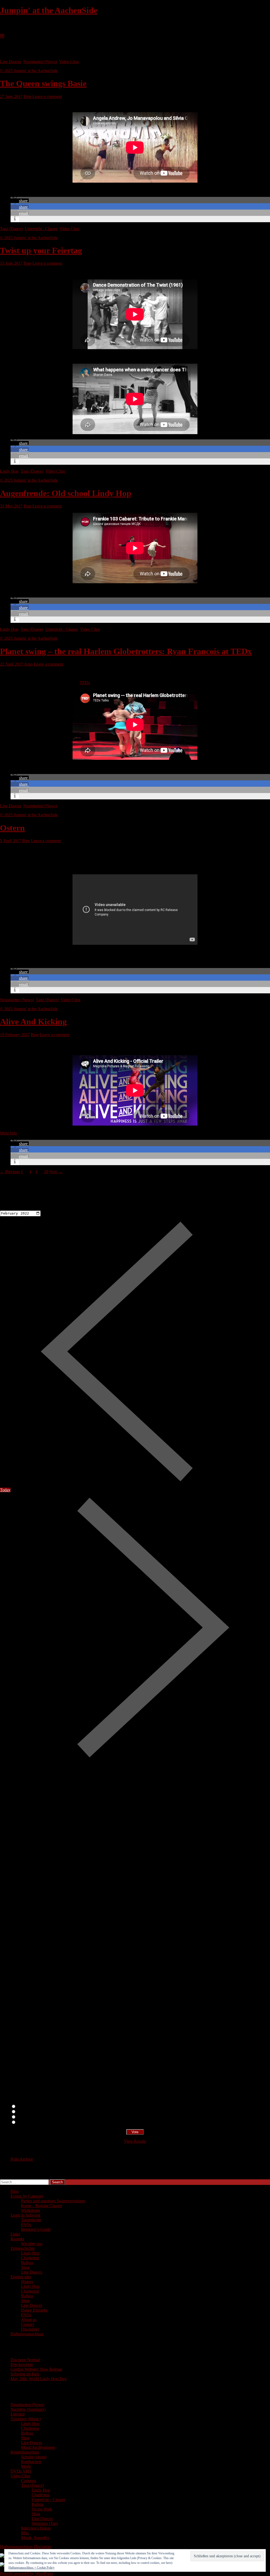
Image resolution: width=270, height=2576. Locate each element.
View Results (135, 2141)
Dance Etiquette (34, 2310)
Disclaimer (30, 2329)
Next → (56, 1172)
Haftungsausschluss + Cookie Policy (32, 2568)
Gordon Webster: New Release (36, 2369)
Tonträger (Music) (26, 2419)
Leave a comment (47, 96)
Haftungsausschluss (27, 2334)
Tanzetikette (31, 2220)
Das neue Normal (25, 2360)
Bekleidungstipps (25, 2452)
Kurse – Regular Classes (42, 2206)
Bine (27, 96)
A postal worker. (30, 2107)
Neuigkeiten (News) (40, 62)
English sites (21, 2277)
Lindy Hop (9, 471)
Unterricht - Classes (41, 229)
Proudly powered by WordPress (26, 2573)
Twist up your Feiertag (41, 250)
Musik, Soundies (35, 2538)
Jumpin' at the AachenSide (49, 10)
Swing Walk (42, 2509)
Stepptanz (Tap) (45, 2523)
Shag (25, 2267)
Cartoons (29, 2481)
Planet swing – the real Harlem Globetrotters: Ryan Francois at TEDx (126, 651)
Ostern (12, 828)
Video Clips (69, 62)
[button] (20, 201)
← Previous (10, 1172)
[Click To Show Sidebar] (2, 36)
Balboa (27, 2263)
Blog (15, 2191)
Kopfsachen (31, 2462)
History (27, 2282)
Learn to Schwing (25, 2215)
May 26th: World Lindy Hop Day (39, 2379)
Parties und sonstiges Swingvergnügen (53, 2201)
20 (46, 1172)
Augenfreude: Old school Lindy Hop (66, 493)
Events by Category (27, 2196)
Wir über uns (32, 2244)
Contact (28, 2324)
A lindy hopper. (29, 2112)
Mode (26, 2466)
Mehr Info (8, 1133)
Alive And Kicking (33, 1022)
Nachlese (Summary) (28, 2409)
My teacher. (26, 2122)
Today (5, 1490)
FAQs (26, 2225)
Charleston (30, 2258)
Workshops (30, 2210)
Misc (25, 2533)
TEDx (85, 683)
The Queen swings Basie (43, 83)
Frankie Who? (28, 2117)
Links (15, 2234)
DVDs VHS (21, 2471)
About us (29, 2320)
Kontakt (17, 2239)
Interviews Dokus (36, 2528)
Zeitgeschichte (23, 2248)
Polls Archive (22, 2159)
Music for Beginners (38, 2447)
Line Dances (11, 62)
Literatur (18, 2414)
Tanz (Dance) (11, 229)
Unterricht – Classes (48, 2500)
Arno (28, 664)
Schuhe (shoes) (34, 2457)
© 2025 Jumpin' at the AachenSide (29, 71)
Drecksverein (22, 2364)
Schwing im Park (25, 2374)
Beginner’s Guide (36, 2229)
